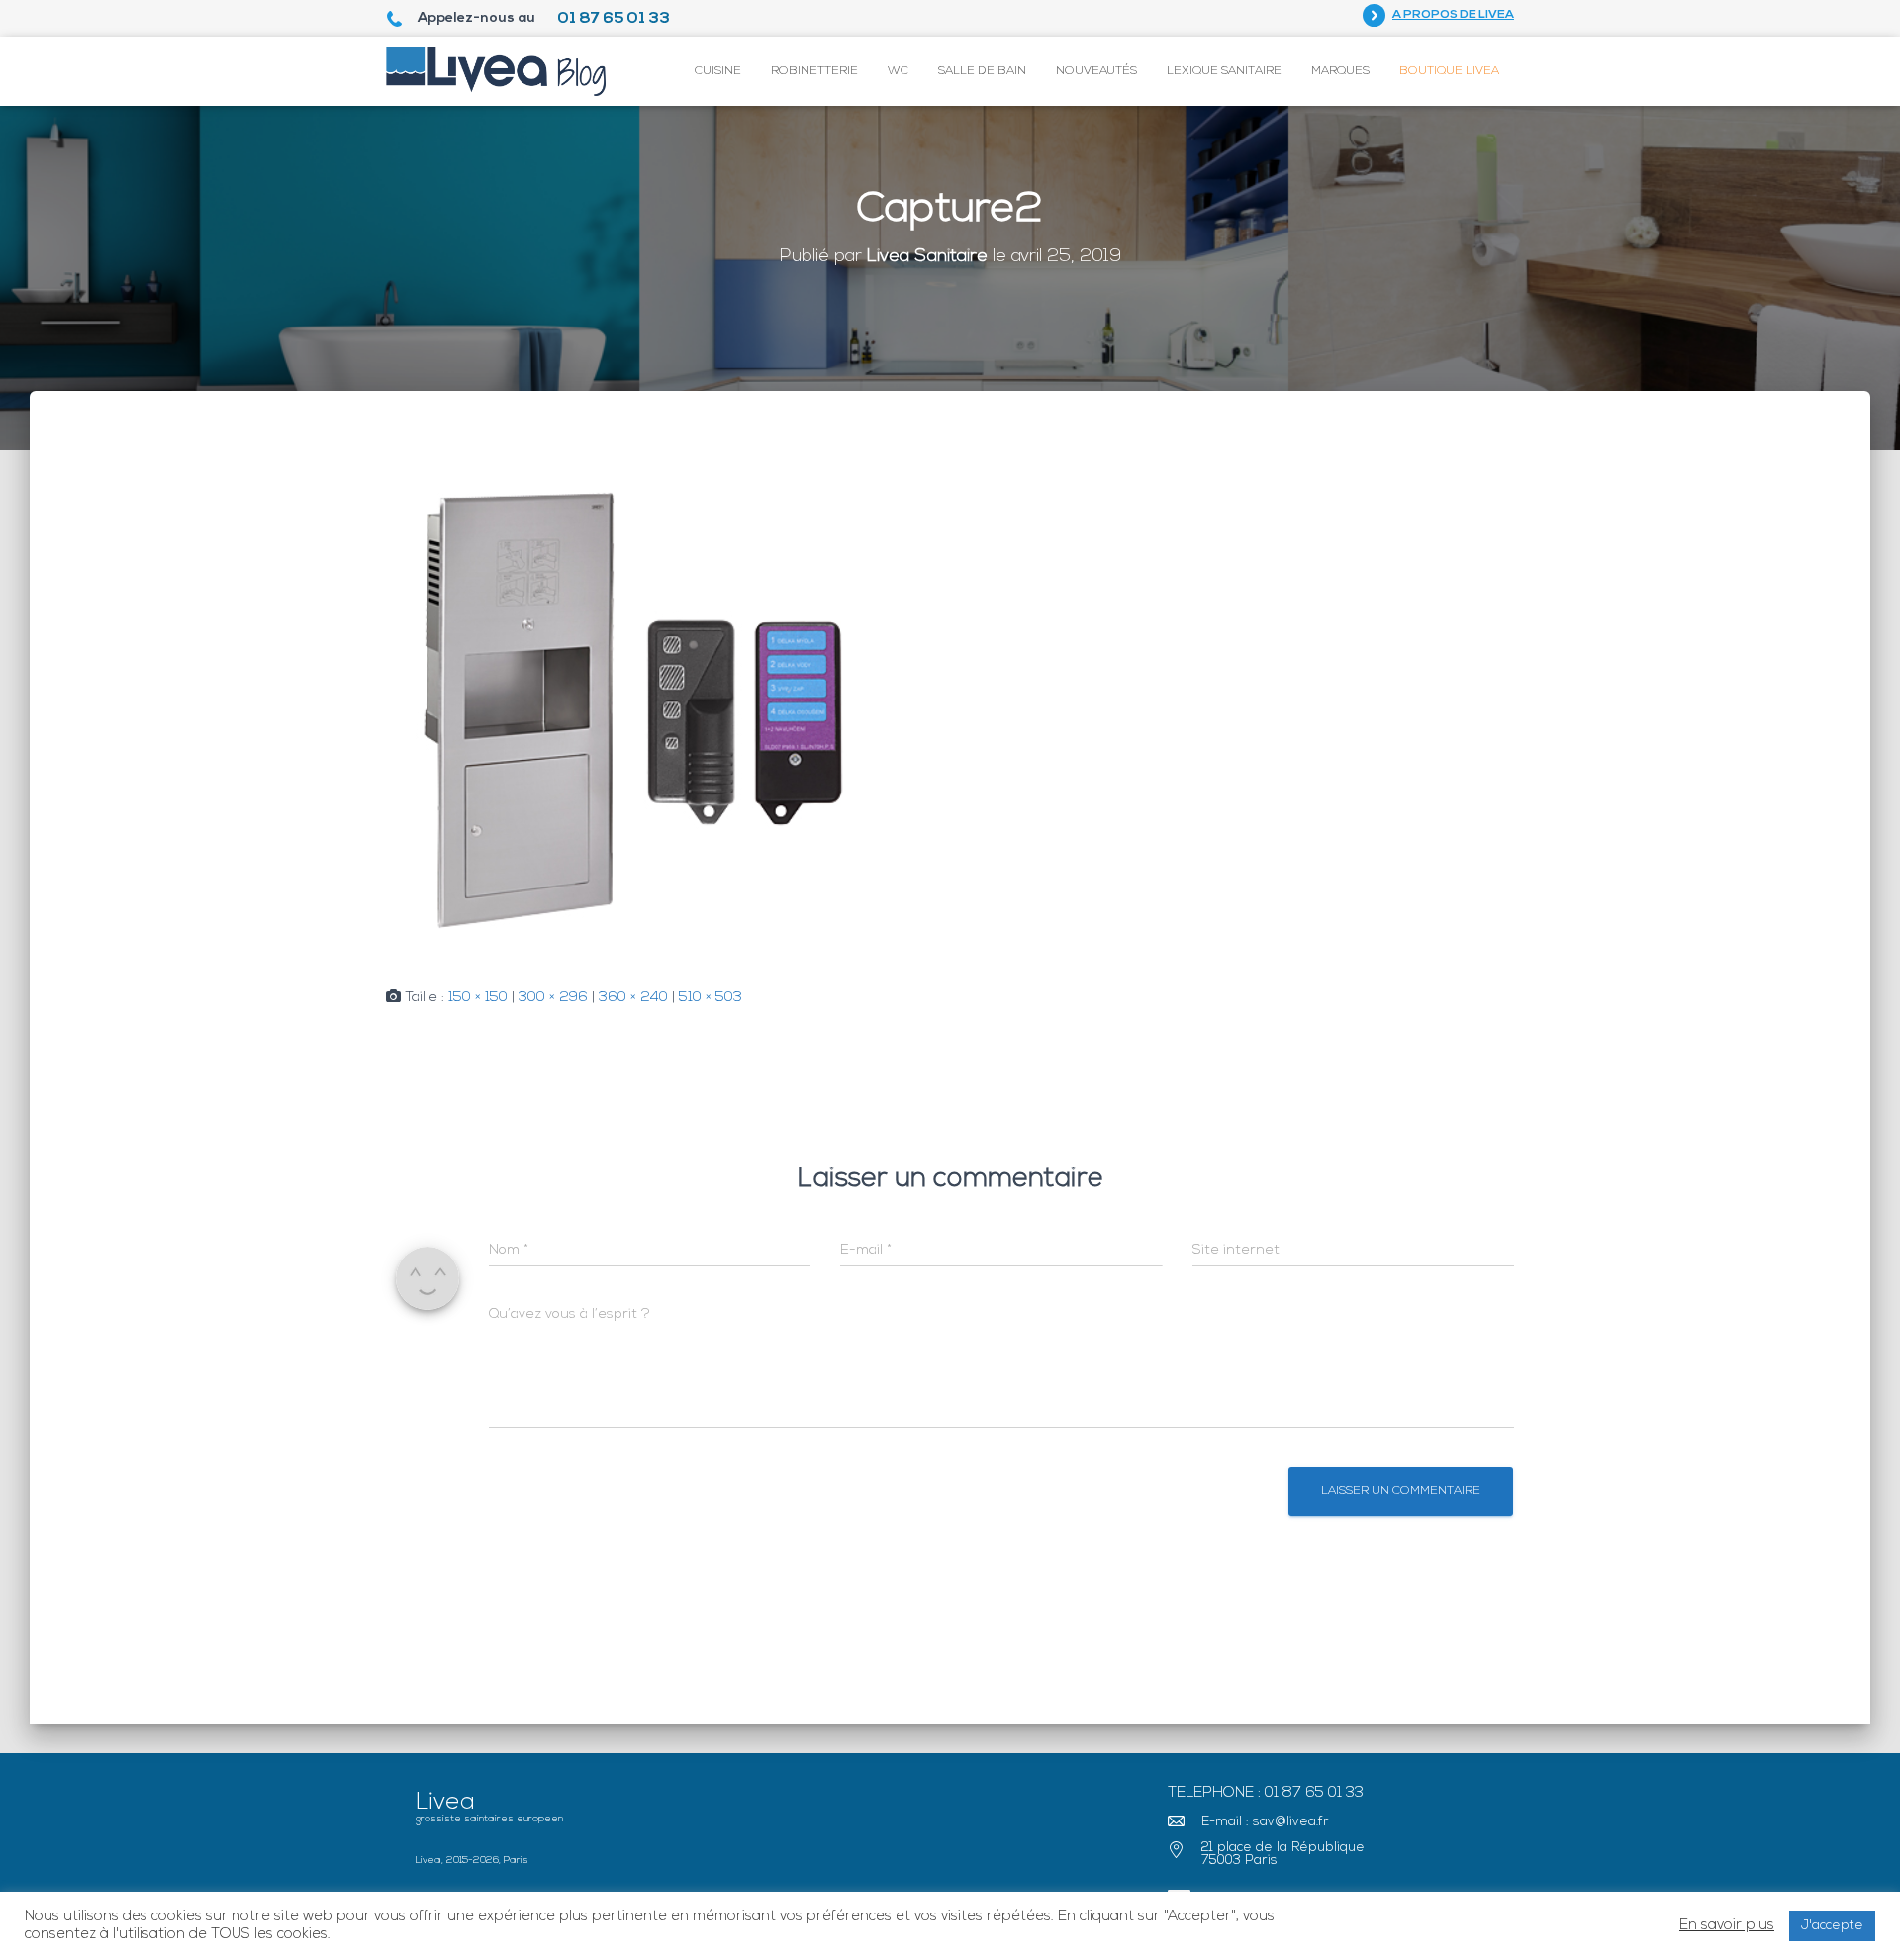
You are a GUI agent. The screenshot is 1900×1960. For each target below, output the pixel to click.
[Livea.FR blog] (496, 71)
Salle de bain (982, 71)
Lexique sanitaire (1224, 71)
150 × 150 (478, 998)
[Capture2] (638, 709)
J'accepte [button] (1832, 1926)
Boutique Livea (1449, 71)
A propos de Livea (1453, 15)
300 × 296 (553, 998)
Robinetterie (814, 71)
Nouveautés (1096, 71)
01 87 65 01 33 (614, 19)
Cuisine (718, 71)
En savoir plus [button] (1727, 1926)
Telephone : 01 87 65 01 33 (1266, 1793)
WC (898, 71)
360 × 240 (633, 998)
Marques (1340, 71)
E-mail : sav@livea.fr (1265, 1822)
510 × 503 (711, 998)
